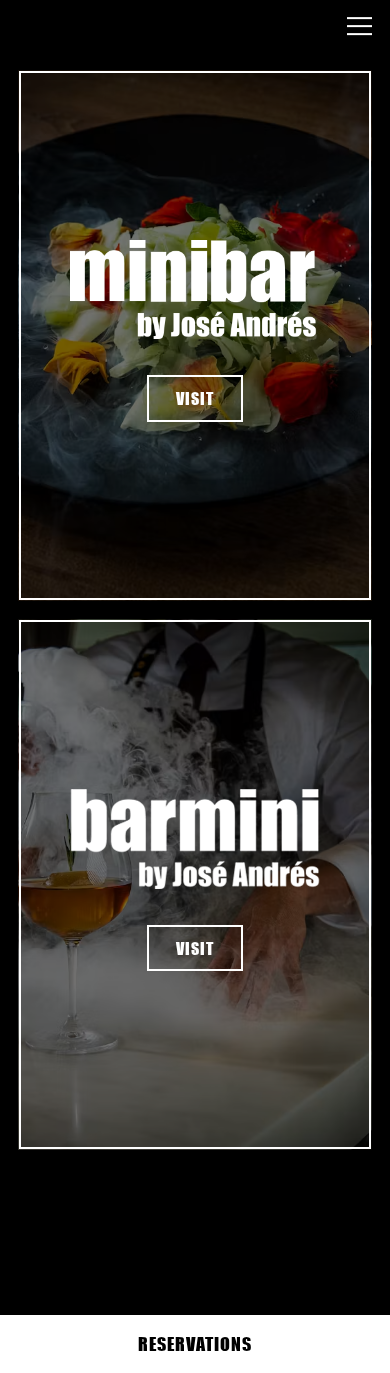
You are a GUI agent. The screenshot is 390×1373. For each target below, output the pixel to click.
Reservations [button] (195, 1344)
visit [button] (195, 398)
